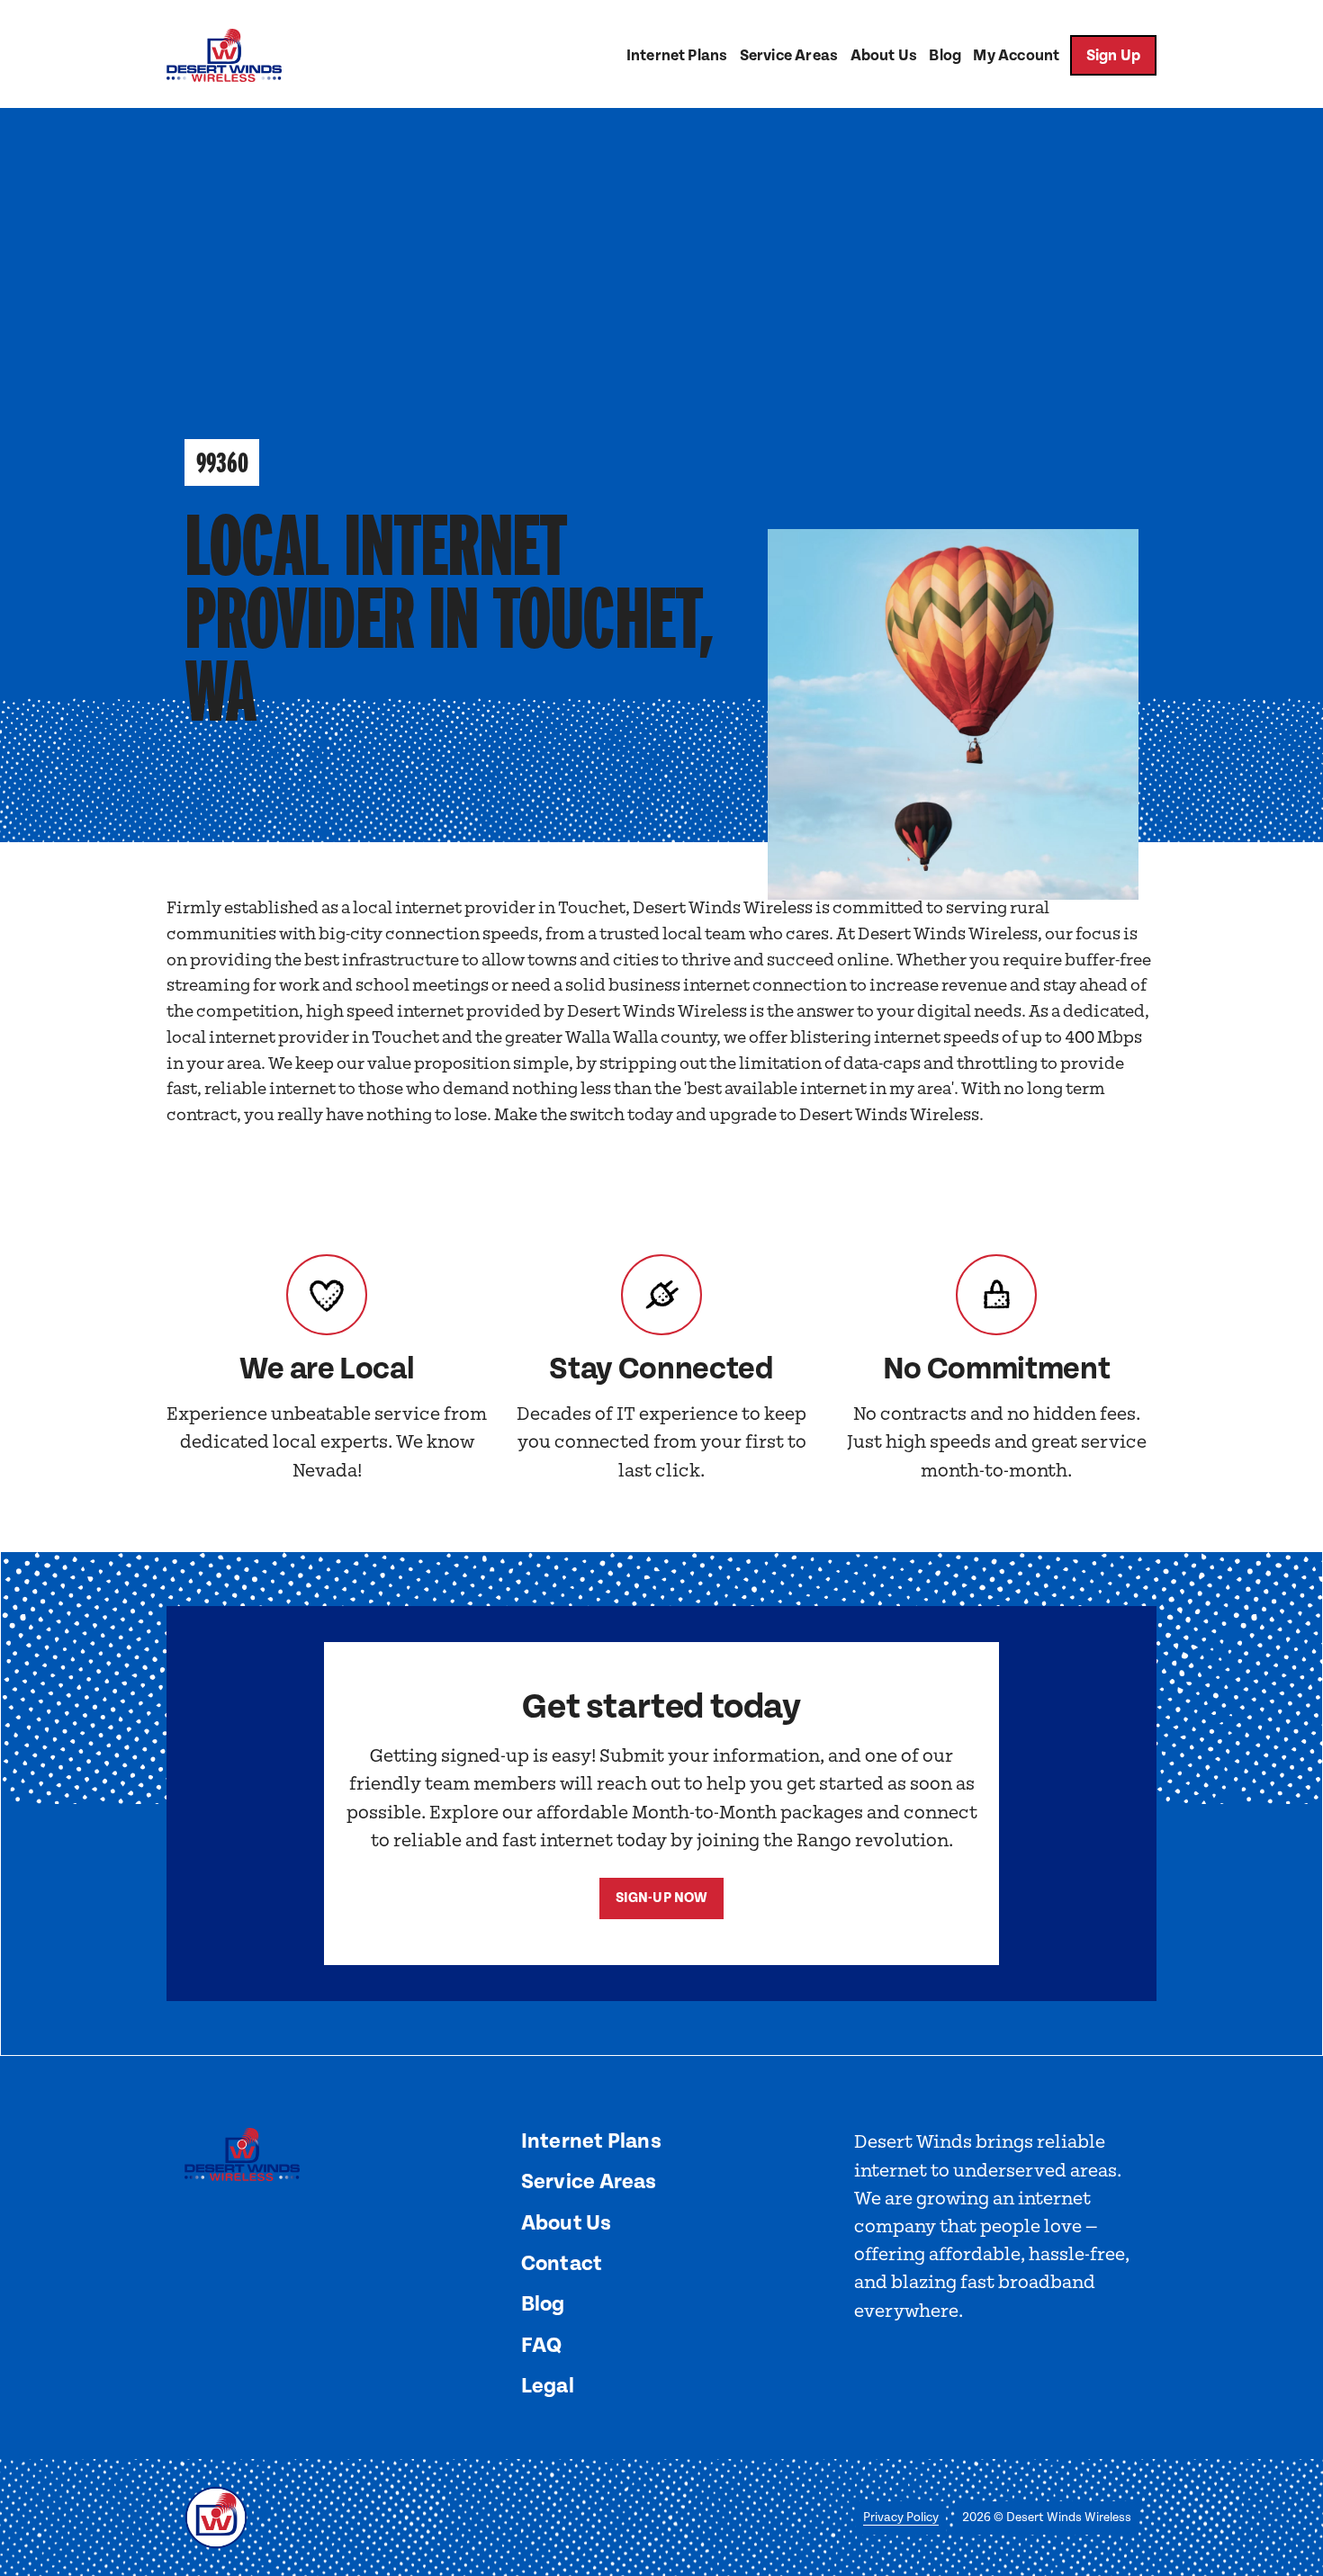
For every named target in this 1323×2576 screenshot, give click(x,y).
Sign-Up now (662, 1898)
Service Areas (789, 56)
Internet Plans (677, 56)
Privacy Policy (901, 2518)
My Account (1016, 56)
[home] (224, 55)
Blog (945, 56)
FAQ (542, 2346)
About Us (884, 56)
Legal (548, 2386)
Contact (562, 2264)
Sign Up (1113, 56)
